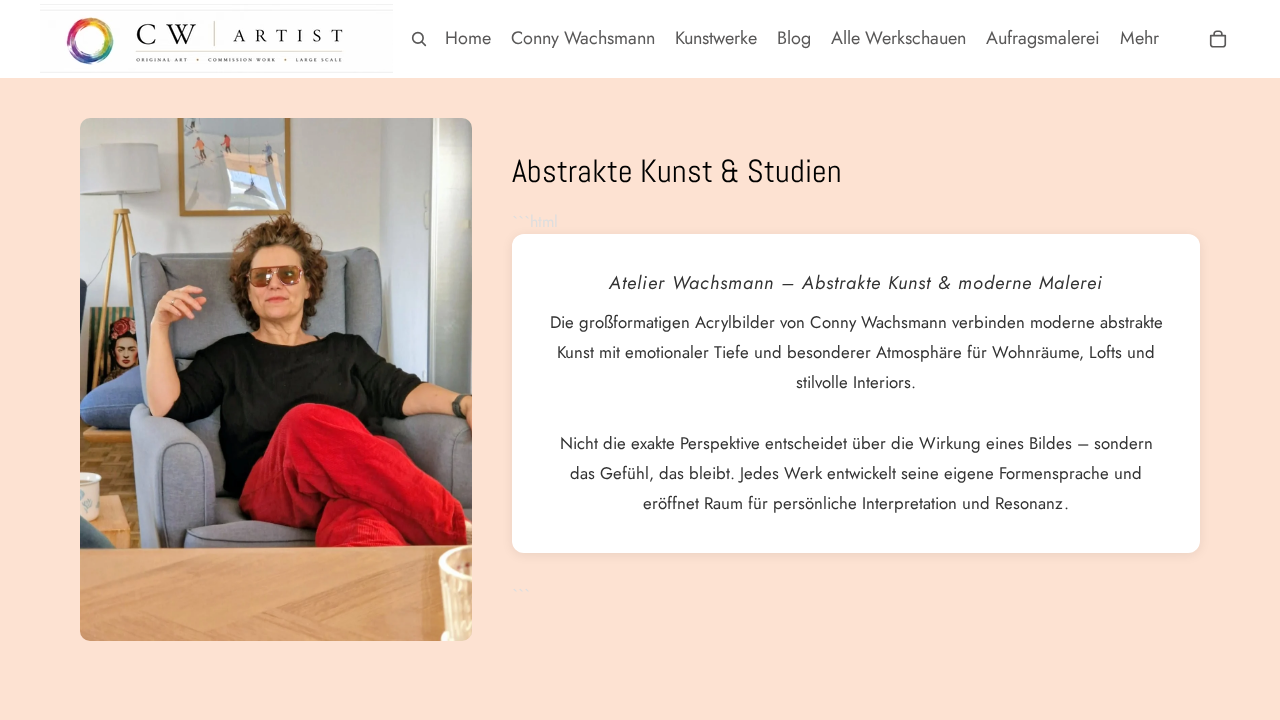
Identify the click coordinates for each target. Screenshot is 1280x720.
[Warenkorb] (1218, 39)
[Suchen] (419, 39)
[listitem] (1139, 38)
